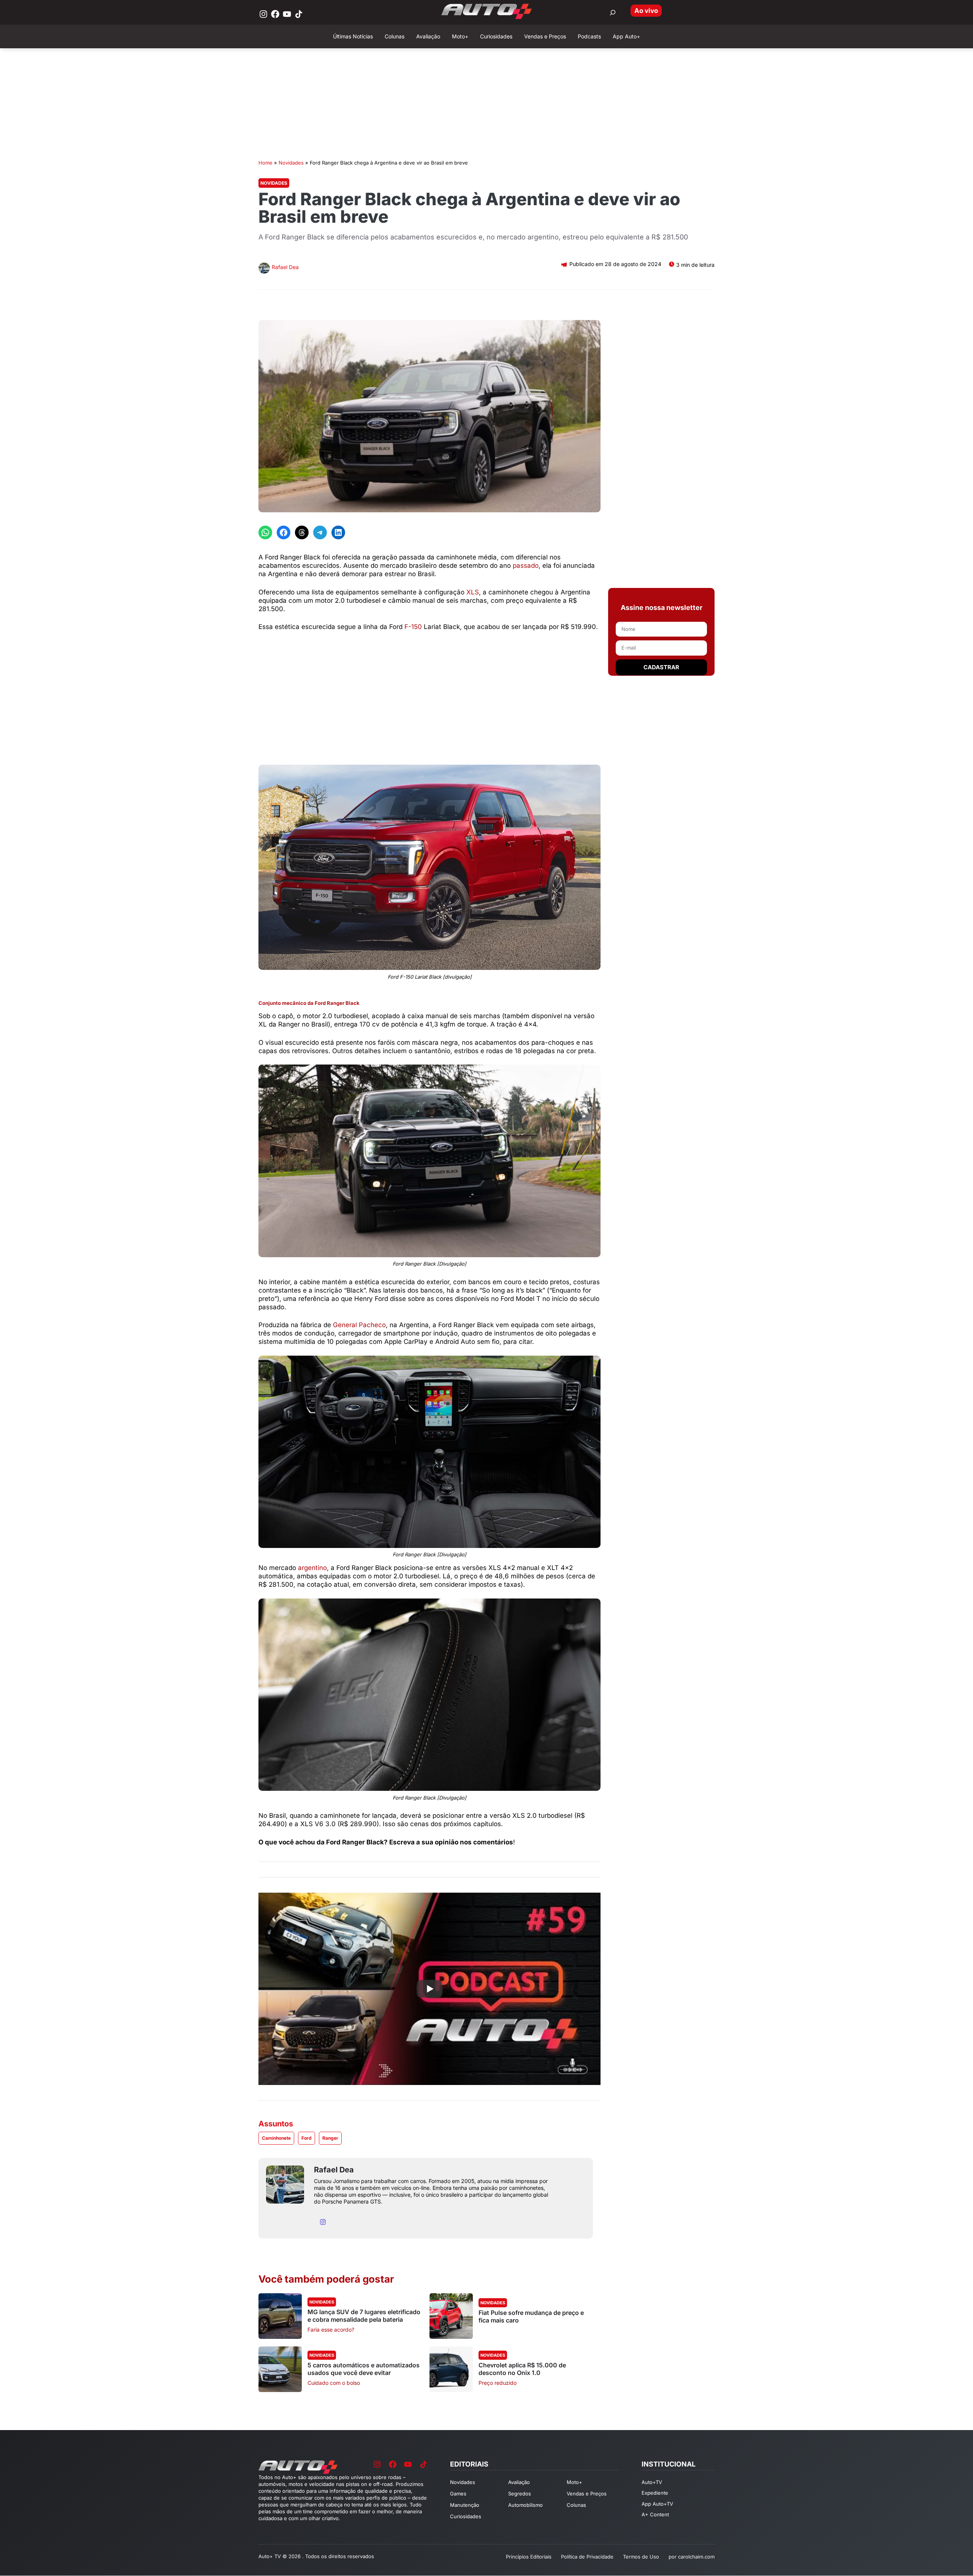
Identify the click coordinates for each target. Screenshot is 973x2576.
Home (265, 163)
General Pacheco (359, 1325)
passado (526, 566)
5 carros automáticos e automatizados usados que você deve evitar (364, 2369)
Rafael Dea (285, 267)
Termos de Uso (641, 2557)
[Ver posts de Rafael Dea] (264, 269)
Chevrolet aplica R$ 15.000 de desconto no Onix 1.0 (522, 2369)
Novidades (291, 163)
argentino (312, 1568)
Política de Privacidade (587, 2557)
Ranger (330, 2138)
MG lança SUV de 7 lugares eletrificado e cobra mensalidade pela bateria (364, 2316)
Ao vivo (646, 11)
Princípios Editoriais (529, 2557)
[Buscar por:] (613, 13)
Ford (307, 2138)
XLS (473, 592)
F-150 (413, 627)
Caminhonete (276, 2138)
